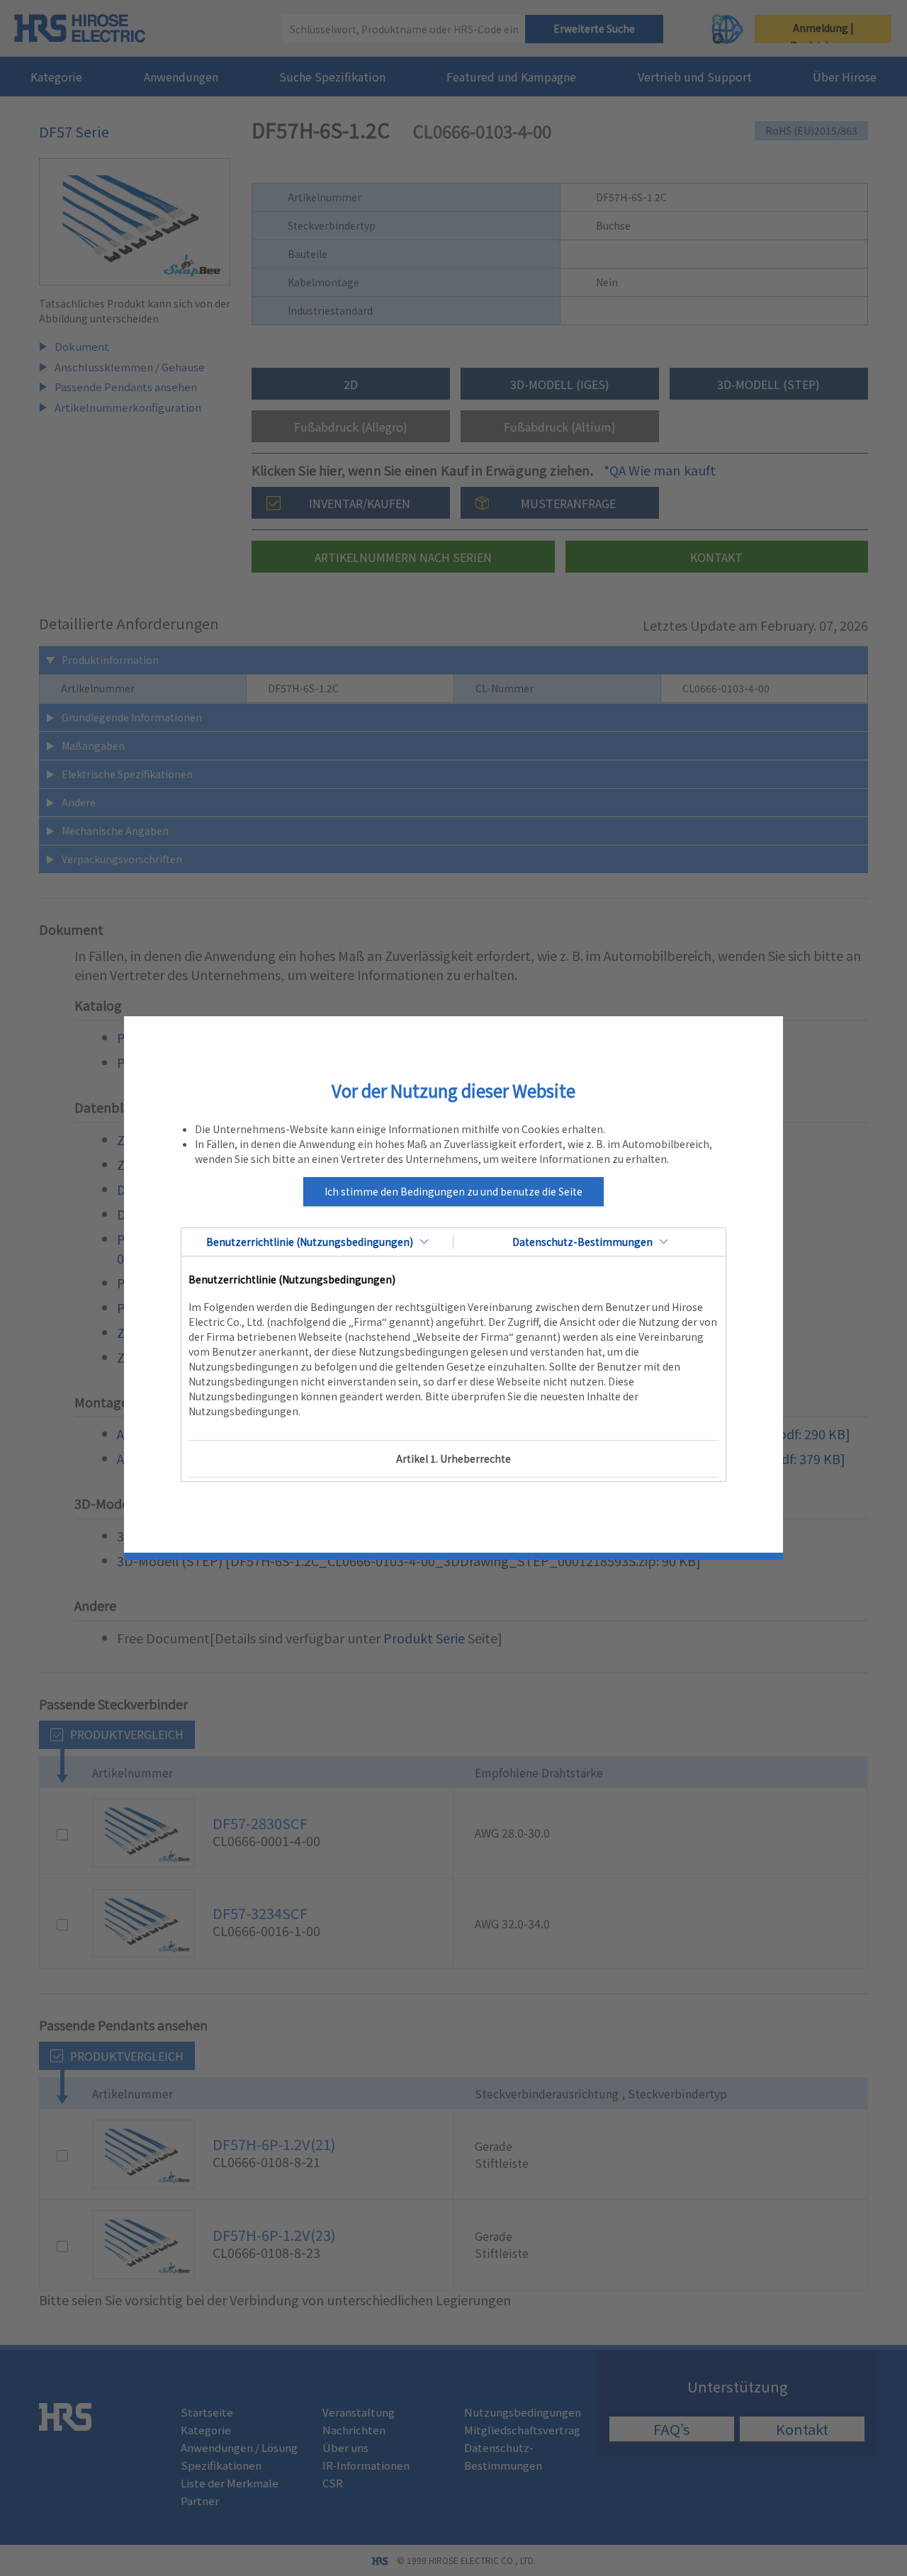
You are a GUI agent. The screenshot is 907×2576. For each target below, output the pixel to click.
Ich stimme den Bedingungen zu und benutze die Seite (453, 1191)
